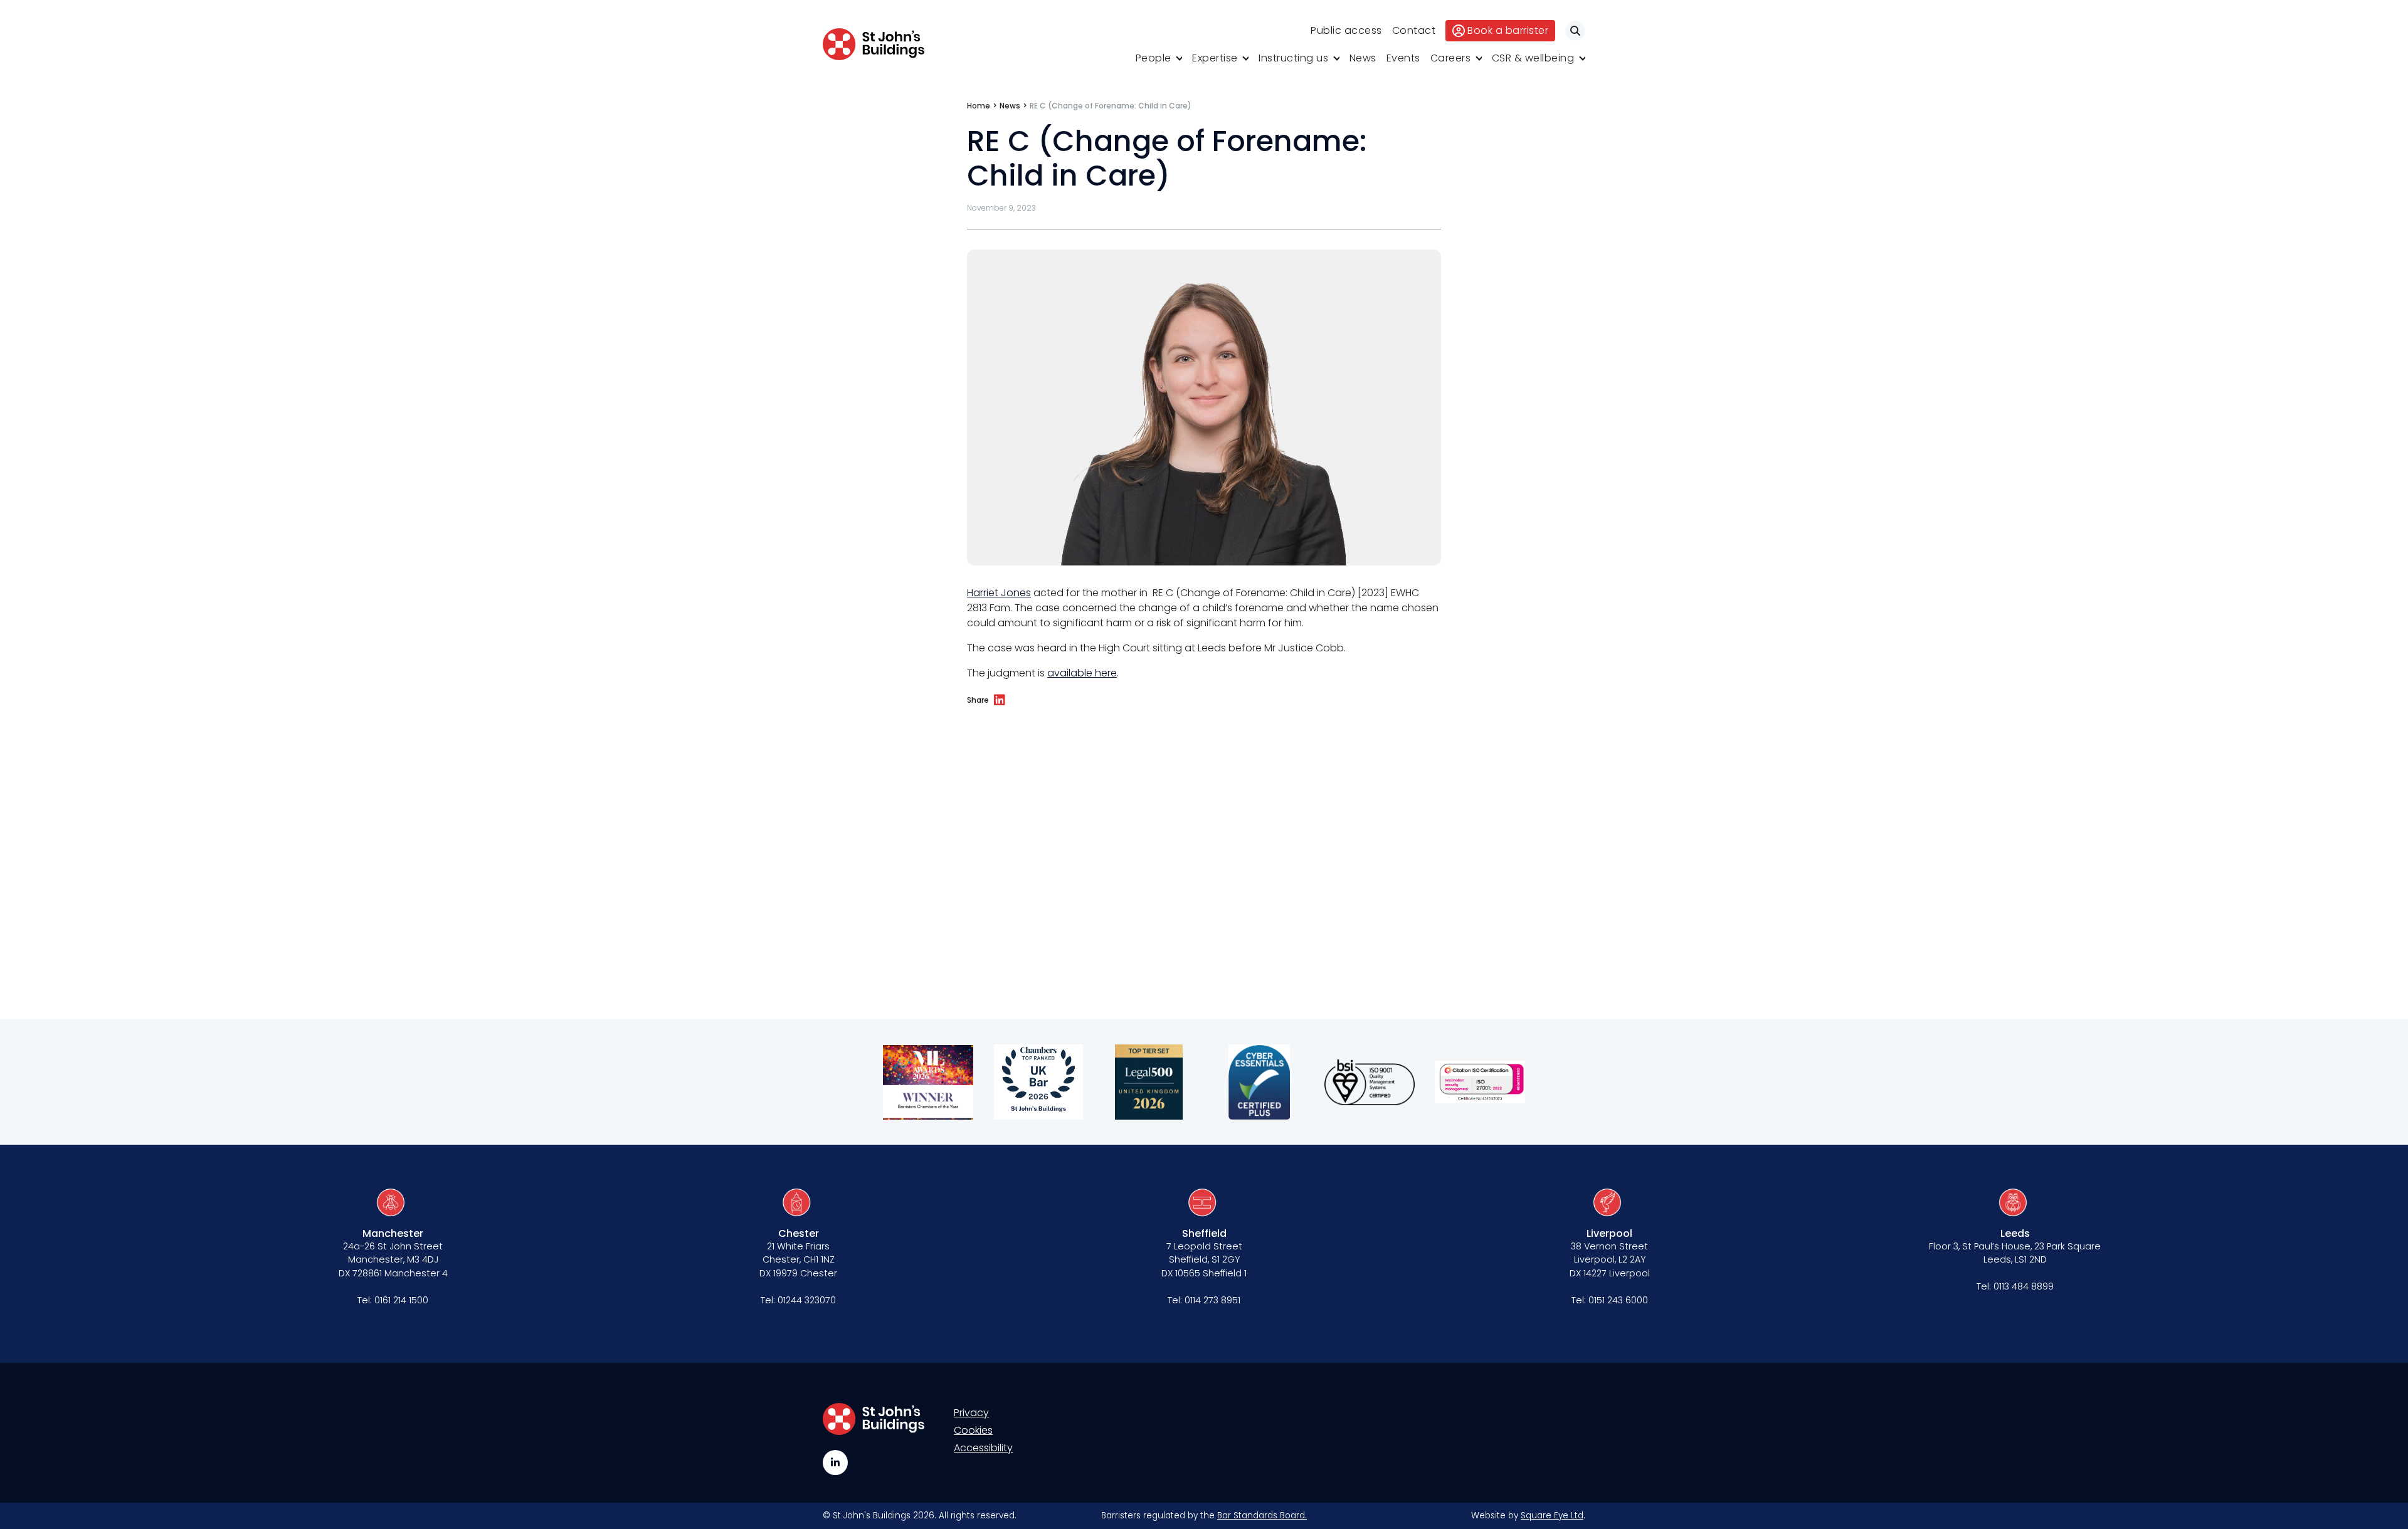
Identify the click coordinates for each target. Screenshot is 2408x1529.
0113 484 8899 (2024, 1286)
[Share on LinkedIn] (1000, 700)
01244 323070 (807, 1300)
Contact (1414, 30)
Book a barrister (1508, 30)
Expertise (1215, 58)
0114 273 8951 (1212, 1300)
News (1363, 58)
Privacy (971, 1413)
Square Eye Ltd (1552, 1516)
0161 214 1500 (401, 1300)
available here (1082, 673)
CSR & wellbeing (1533, 58)
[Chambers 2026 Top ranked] (1038, 1082)
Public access (1346, 30)
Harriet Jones (999, 593)
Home (979, 106)
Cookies (973, 1430)
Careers (1451, 58)
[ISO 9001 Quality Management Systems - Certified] (1370, 1082)
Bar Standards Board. (1262, 1516)
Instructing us (1293, 58)
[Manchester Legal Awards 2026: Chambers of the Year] (928, 1082)
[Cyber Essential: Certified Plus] (1259, 1082)
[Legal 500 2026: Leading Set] (1149, 1082)
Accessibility (983, 1448)
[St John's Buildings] (874, 44)
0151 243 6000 (1618, 1300)
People (1154, 58)
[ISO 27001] (1480, 1082)
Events (1403, 58)
